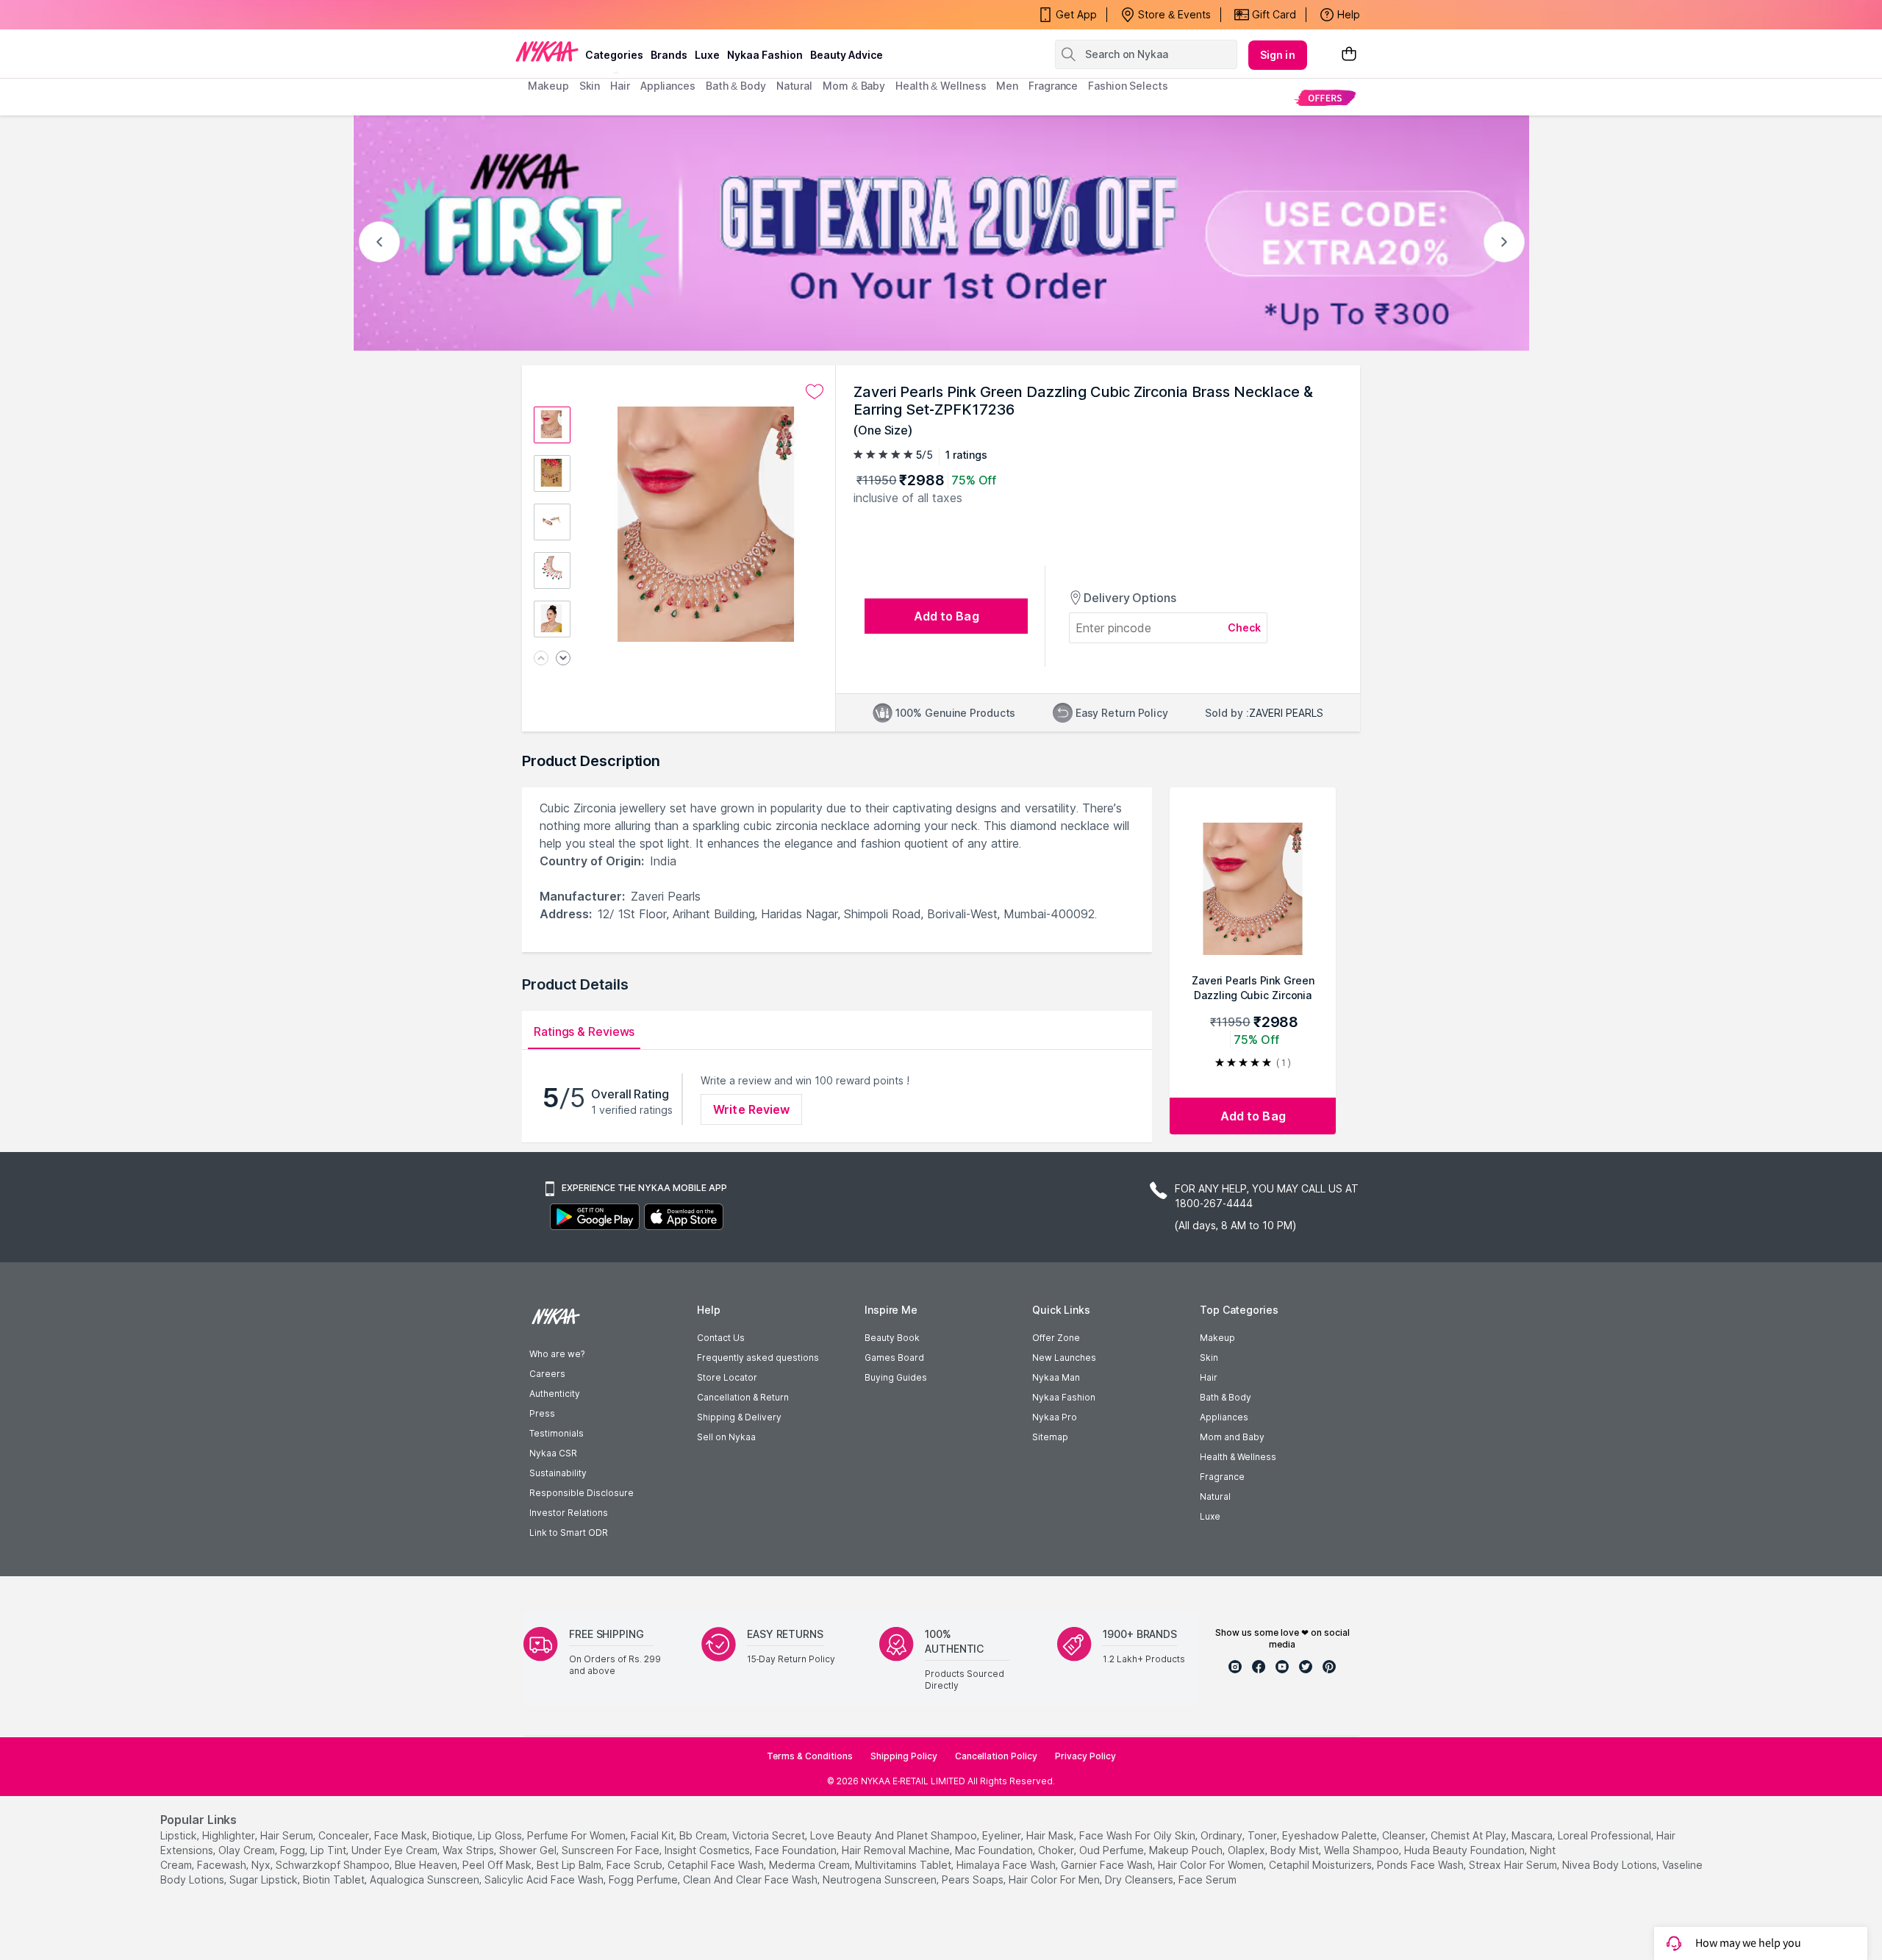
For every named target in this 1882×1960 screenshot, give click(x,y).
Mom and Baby (1232, 1437)
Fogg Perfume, (644, 1879)
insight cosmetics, (708, 1850)
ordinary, (1223, 1835)
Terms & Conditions (810, 1756)
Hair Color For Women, (1212, 1865)
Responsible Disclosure (582, 1493)
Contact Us (721, 1338)
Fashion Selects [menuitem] (1128, 86)
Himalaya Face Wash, (1007, 1865)
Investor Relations (569, 1513)
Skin (1209, 1358)
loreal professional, (1606, 1835)
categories (614, 55)
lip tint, (329, 1850)
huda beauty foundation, (1466, 1850)
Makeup (1217, 1338)
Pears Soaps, (974, 1879)
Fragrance (1222, 1477)
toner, (1263, 1835)
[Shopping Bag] (1349, 55)
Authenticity (555, 1394)
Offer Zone (1056, 1338)
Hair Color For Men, (1055, 1879)
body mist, (1296, 1850)
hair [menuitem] (620, 86)
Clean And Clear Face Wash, (751, 1879)
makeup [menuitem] (548, 86)
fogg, (294, 1850)
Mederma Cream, (811, 1865)
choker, (1057, 1850)
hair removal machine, (897, 1850)
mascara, (1533, 1835)
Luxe (1210, 1516)
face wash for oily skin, (1138, 1835)
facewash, (223, 1865)
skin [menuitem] (590, 86)
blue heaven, (427, 1865)
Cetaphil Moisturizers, (1321, 1865)
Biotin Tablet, (335, 1879)
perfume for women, (577, 1835)
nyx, (262, 1865)
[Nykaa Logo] (547, 51)
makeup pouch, (1187, 1850)
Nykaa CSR (553, 1453)
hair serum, (288, 1835)
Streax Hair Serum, (1514, 1865)
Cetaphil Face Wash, (717, 1865)
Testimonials (557, 1433)
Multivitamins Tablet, (904, 1865)
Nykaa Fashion (765, 55)
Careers (547, 1374)
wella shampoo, (1363, 1850)
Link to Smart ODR (569, 1532)
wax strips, (469, 1850)
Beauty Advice (847, 55)
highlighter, (230, 1835)
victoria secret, (770, 1835)
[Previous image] (541, 659)
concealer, (345, 1835)
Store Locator (727, 1377)
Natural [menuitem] (794, 86)
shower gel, (529, 1850)
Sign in (1278, 55)
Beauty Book (892, 1338)
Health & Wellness (1238, 1457)
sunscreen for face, (612, 1850)
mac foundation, (995, 1850)
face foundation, (797, 1850)
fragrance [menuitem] (1053, 86)
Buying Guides (896, 1377)
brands (669, 55)
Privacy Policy (1085, 1756)
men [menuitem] (1007, 86)
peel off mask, (498, 1865)
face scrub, (636, 1865)
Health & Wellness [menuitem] (941, 86)
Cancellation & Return (743, 1397)
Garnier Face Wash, (1108, 1865)
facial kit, (654, 1835)
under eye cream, (396, 1850)
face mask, (402, 1835)
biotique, (454, 1835)
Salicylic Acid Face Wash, (545, 1879)
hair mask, (1051, 1835)
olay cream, (248, 1850)
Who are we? (557, 1354)
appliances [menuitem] (668, 86)
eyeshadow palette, (1331, 1835)
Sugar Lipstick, (265, 1879)
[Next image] (563, 659)
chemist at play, (1470, 1835)
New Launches (1064, 1358)
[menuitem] (1325, 97)
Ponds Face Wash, (1421, 1865)
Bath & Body (1226, 1397)
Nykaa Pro (1055, 1417)
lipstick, (180, 1835)
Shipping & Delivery (739, 1417)
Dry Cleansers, (1140, 1879)
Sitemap (1050, 1437)
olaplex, (1248, 1850)
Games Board (894, 1358)
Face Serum (1207, 1879)
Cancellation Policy (996, 1756)
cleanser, (1405, 1835)
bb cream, (704, 1835)
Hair (1209, 1377)
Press (542, 1413)
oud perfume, (1113, 1850)
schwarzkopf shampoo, (334, 1865)
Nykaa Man (1056, 1377)
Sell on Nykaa (726, 1437)
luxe (707, 55)
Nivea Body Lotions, (1611, 1865)
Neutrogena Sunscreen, (881, 1879)
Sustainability (558, 1473)
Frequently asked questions (758, 1358)
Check (1245, 627)
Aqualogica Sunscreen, (426, 1879)
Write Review (751, 1109)
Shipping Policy (904, 1756)
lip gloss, (501, 1835)
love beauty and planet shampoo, (895, 1835)
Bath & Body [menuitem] (736, 86)
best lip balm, (570, 1865)
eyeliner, (1003, 1835)
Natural (1215, 1496)
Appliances (1224, 1417)
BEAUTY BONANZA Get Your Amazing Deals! (646, 15)
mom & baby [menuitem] (854, 86)
